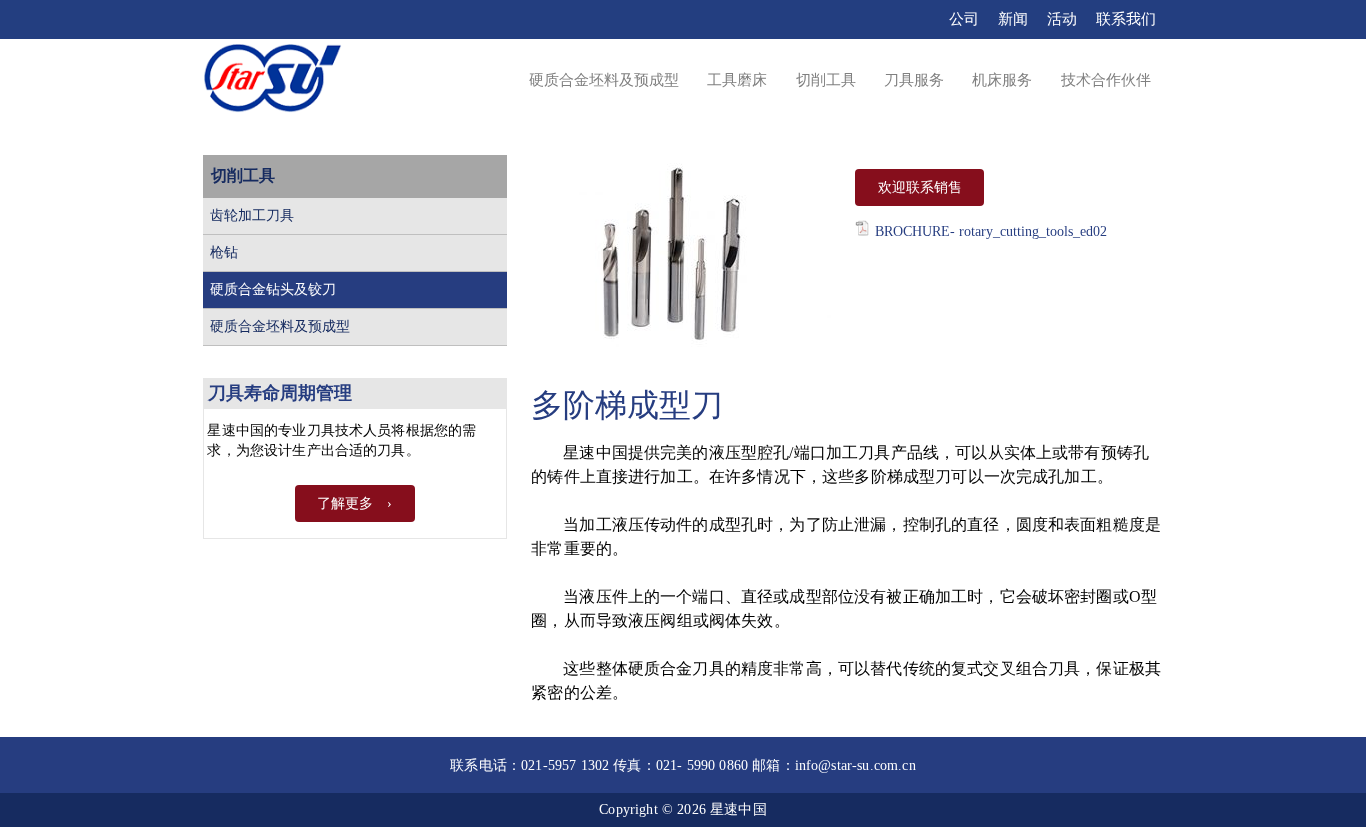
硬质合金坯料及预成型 (280, 326)
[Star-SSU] (272, 81)
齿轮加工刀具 (252, 215)
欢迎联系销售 (920, 187)
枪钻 (224, 252)
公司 (964, 19)
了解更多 (345, 503)
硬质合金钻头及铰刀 (273, 289)
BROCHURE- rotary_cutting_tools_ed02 (991, 231)
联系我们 (1126, 19)
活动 (1062, 19)
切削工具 (243, 175)
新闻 (1013, 19)
